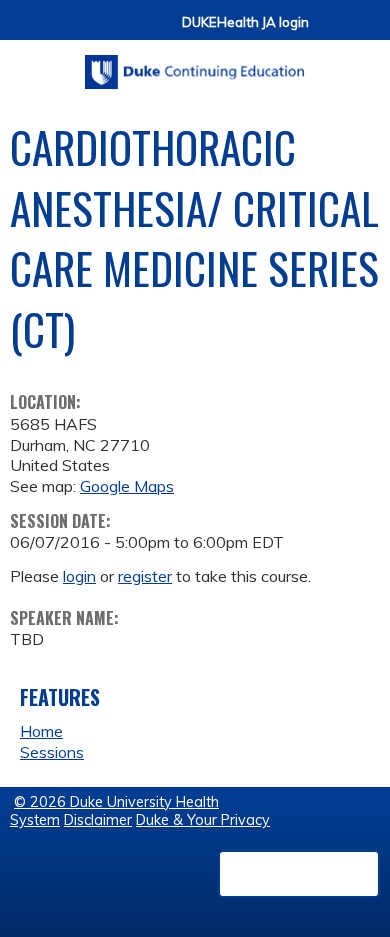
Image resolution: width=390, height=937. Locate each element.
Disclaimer (98, 820)
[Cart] (332, 31)
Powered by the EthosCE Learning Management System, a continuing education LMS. (299, 874)
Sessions (52, 752)
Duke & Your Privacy (203, 820)
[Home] (195, 65)
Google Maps (127, 486)
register (145, 576)
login (79, 576)
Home (41, 731)
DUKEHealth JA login (245, 22)
